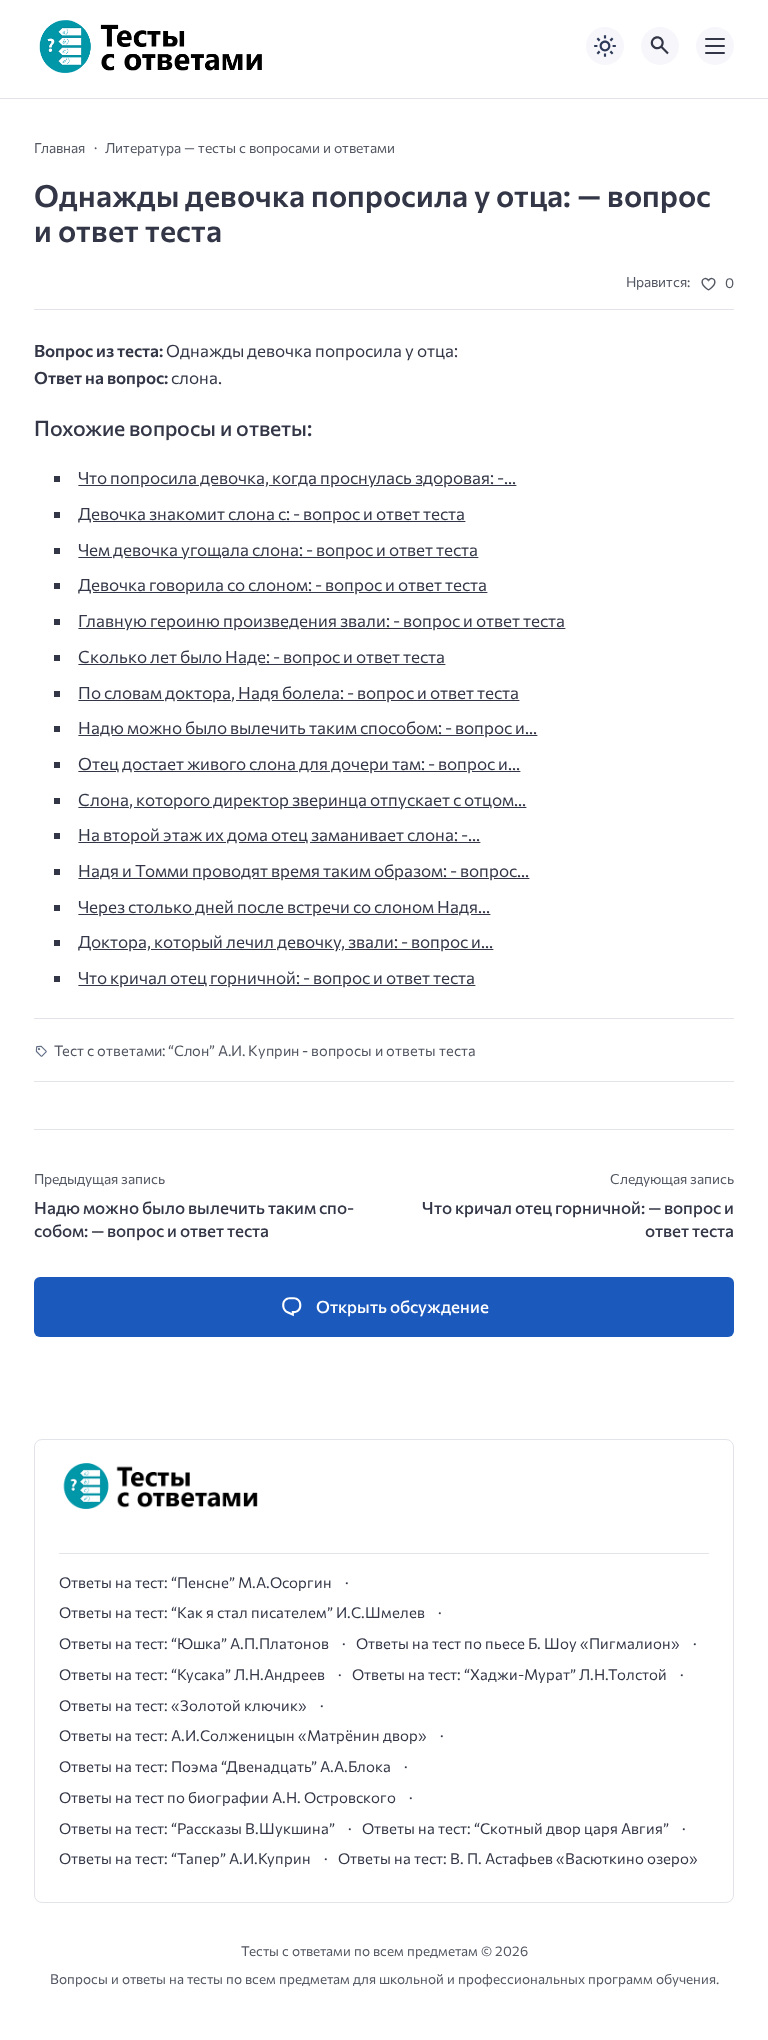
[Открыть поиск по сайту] (660, 46)
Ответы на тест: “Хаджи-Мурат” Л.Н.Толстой (509, 1674)
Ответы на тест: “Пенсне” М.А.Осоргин (195, 1582)
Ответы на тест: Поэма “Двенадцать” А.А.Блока (225, 1766)
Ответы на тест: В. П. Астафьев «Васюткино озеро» (518, 1858)
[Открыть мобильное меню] (715, 46)
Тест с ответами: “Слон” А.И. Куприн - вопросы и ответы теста (265, 1050)
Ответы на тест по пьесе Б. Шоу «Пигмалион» (518, 1643)
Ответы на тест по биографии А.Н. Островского (227, 1797)
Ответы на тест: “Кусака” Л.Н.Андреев (192, 1674)
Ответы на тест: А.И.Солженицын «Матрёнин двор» (243, 1735)
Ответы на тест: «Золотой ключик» (183, 1705)
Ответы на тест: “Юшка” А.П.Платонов (194, 1643)
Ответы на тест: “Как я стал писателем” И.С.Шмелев (242, 1612)
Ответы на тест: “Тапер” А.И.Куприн (185, 1858)
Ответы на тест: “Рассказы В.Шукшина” (197, 1828)
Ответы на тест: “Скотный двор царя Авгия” (515, 1828)
